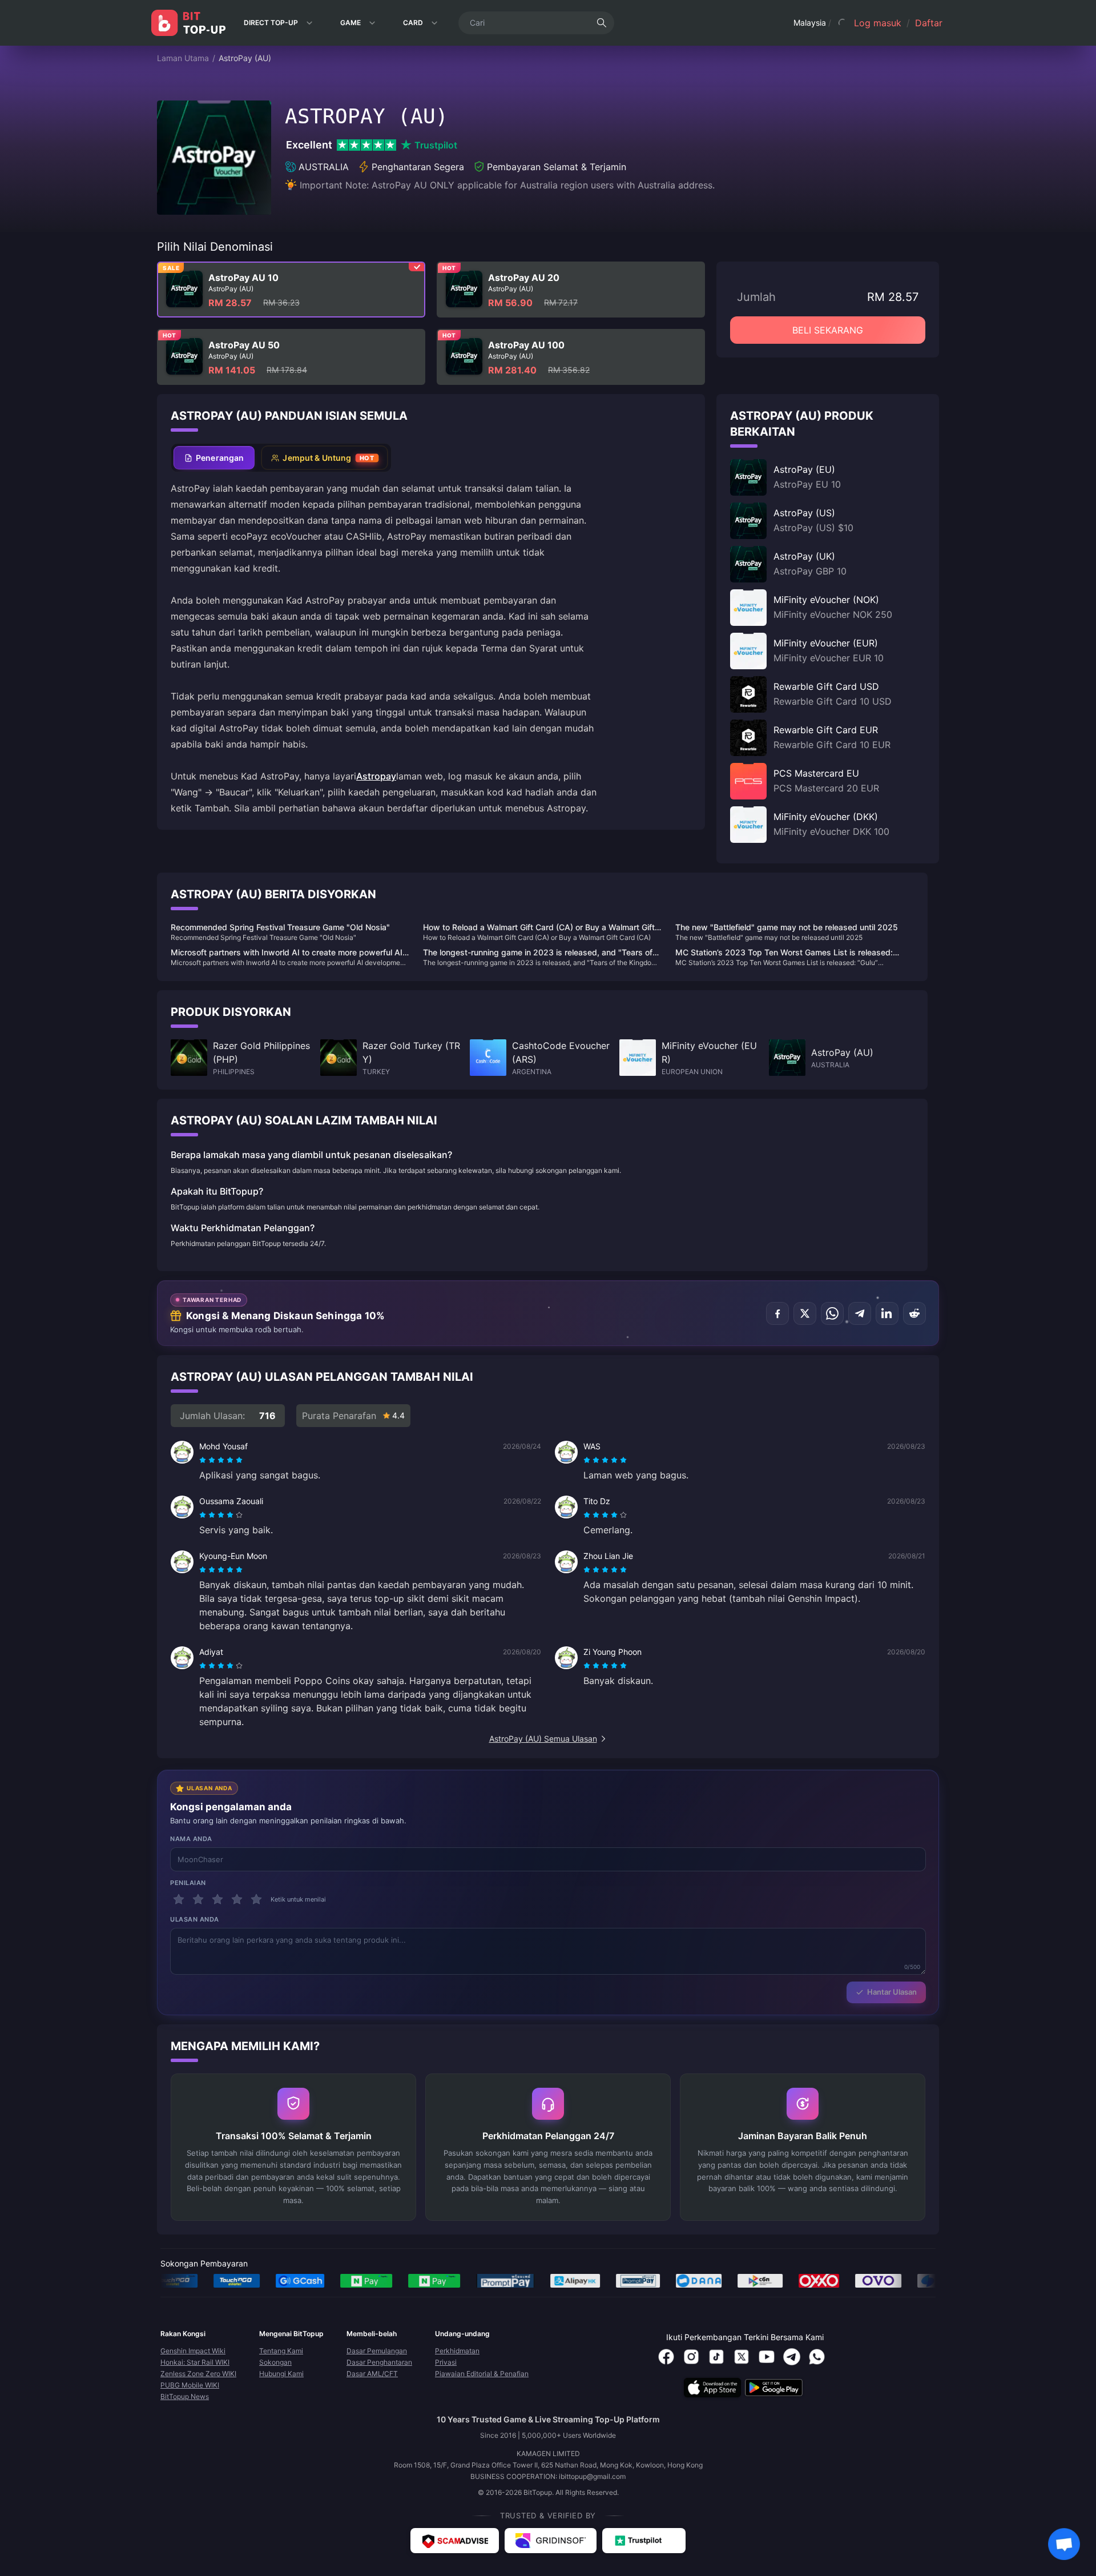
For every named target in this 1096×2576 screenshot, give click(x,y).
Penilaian (188, 1883)
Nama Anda (191, 1839)
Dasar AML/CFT (372, 2374)
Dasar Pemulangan (377, 2351)
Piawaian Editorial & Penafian (482, 2374)
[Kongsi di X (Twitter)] (805, 1313)
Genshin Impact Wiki (193, 2351)
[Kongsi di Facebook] (777, 1313)
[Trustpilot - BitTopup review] (644, 2541)
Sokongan (275, 2362)
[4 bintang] (237, 1899)
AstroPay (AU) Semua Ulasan (543, 1739)
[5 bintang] (256, 1899)
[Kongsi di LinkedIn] (887, 1313)
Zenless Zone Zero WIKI (198, 2374)
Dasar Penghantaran (379, 2362)
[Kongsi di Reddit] (914, 1313)
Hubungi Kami (281, 2374)
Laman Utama (183, 58)
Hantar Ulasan (892, 1992)
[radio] (204, 1460)
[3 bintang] (217, 1899)
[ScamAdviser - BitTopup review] (455, 2541)
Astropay (376, 776)
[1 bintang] (179, 1899)
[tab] (214, 458)
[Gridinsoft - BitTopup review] (551, 2541)
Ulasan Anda (195, 1919)
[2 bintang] (198, 1899)
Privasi (446, 2362)
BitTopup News (185, 2396)
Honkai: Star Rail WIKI (195, 2362)
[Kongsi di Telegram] (860, 1313)
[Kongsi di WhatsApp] (832, 1313)
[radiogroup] (221, 1460)
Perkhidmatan (457, 2351)
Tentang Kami (281, 2351)
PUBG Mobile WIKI (190, 2385)
